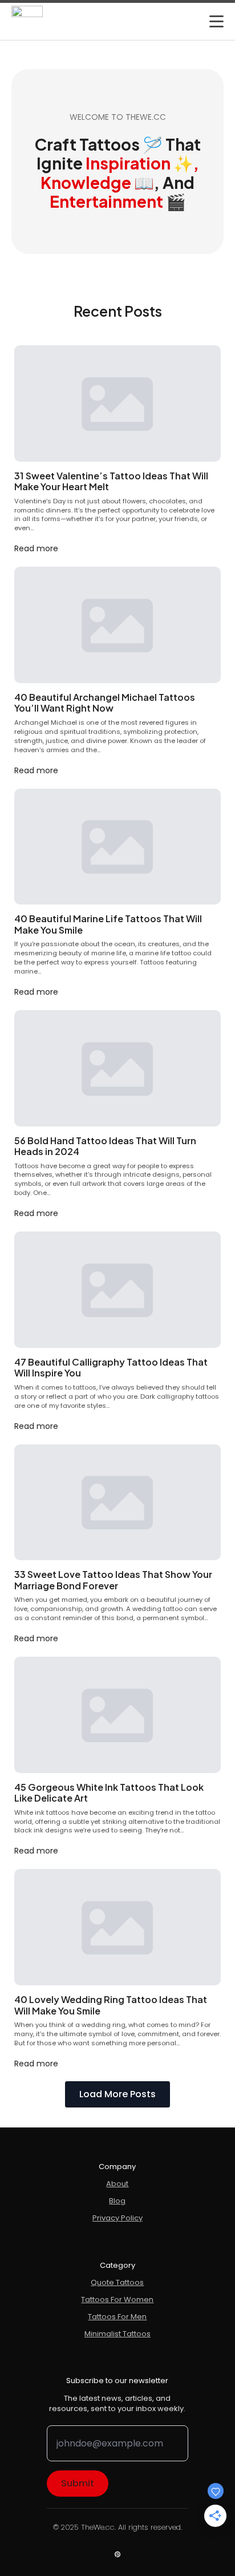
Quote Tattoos (117, 2283)
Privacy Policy (117, 2218)
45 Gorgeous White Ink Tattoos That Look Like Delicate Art (109, 1793)
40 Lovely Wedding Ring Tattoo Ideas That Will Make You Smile (111, 2005)
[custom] (117, 2554)
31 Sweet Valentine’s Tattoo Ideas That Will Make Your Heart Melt (111, 481)
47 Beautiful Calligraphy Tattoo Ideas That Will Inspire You (111, 1368)
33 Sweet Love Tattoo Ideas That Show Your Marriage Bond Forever (113, 1580)
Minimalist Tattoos (117, 2334)
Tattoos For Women (117, 2300)
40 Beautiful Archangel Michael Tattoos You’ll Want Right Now (105, 703)
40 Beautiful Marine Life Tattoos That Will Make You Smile (108, 924)
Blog (117, 2201)
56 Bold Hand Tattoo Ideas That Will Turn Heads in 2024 (105, 1146)
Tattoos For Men (117, 2317)
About (117, 2184)
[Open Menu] (216, 21)
